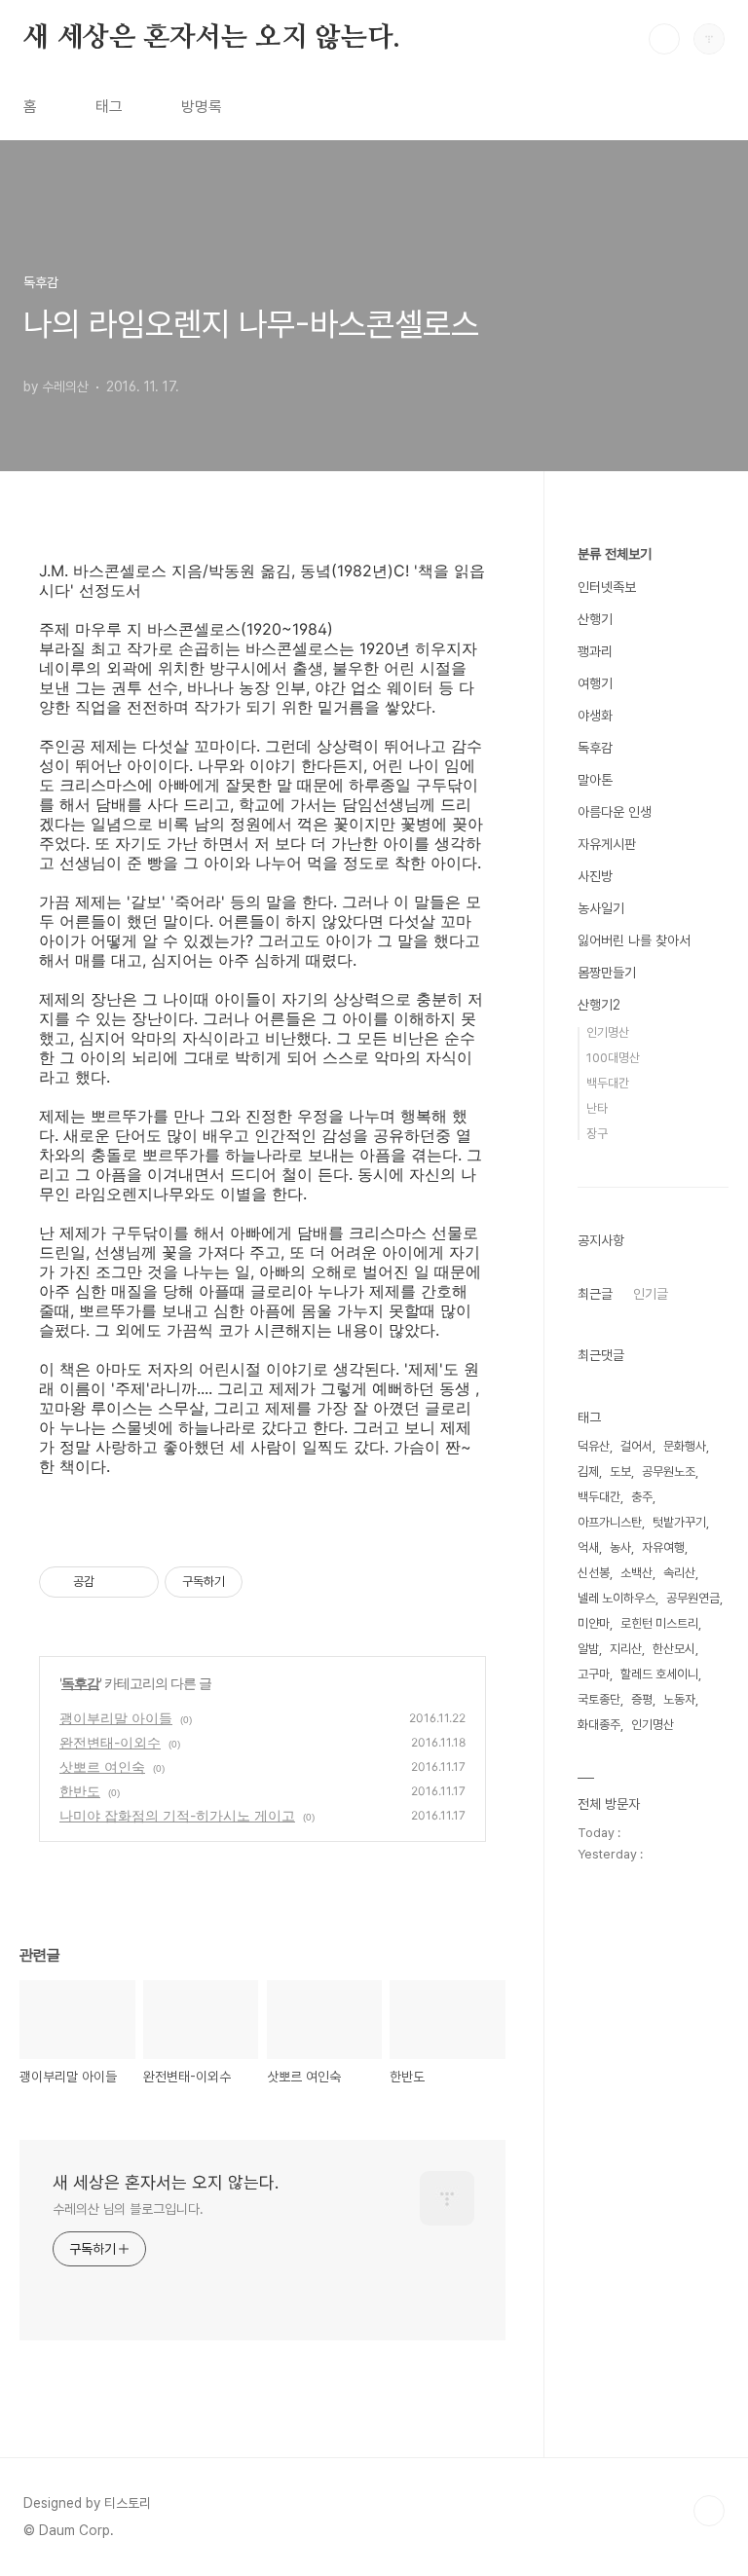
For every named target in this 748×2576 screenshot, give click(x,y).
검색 (664, 39)
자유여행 (663, 1547)
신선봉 (594, 1573)
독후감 (80, 1683)
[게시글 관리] (137, 1582)
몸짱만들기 (607, 973)
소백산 (636, 1573)
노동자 (679, 1699)
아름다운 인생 (615, 812)
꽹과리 (595, 651)
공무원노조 (669, 1472)
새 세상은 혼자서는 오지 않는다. (211, 38)
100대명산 (613, 1058)
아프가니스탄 (610, 1522)
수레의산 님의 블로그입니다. (128, 2209)
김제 (588, 1472)
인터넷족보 (607, 587)
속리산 (679, 1573)
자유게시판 (607, 844)
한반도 (80, 1791)
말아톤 (595, 780)
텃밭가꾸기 (679, 1522)
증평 (642, 1699)
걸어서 (636, 1446)
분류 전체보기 (615, 554)
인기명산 (608, 1032)
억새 (588, 1547)
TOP (709, 2511)
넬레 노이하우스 (617, 1598)
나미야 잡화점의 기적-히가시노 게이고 (177, 1815)
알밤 (588, 1649)
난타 (597, 1108)
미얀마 (594, 1623)
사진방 (595, 876)
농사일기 (601, 908)
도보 (620, 1472)
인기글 (651, 1294)
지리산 (626, 1649)
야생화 (595, 716)
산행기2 (599, 1005)
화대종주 (599, 1725)
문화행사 (685, 1446)
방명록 (202, 107)
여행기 (595, 683)
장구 (597, 1134)
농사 (620, 1547)
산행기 (595, 619)
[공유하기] (112, 1582)
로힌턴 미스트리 (659, 1623)
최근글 (595, 1294)
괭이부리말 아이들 (116, 1718)
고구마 (594, 1674)
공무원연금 (693, 1598)
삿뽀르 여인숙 (102, 1766)
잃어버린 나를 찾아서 (634, 940)
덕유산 (594, 1446)
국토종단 (599, 1699)
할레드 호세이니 (659, 1674)
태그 (109, 107)
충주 (642, 1497)
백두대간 (608, 1083)
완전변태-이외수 (110, 1742)
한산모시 (674, 1649)
